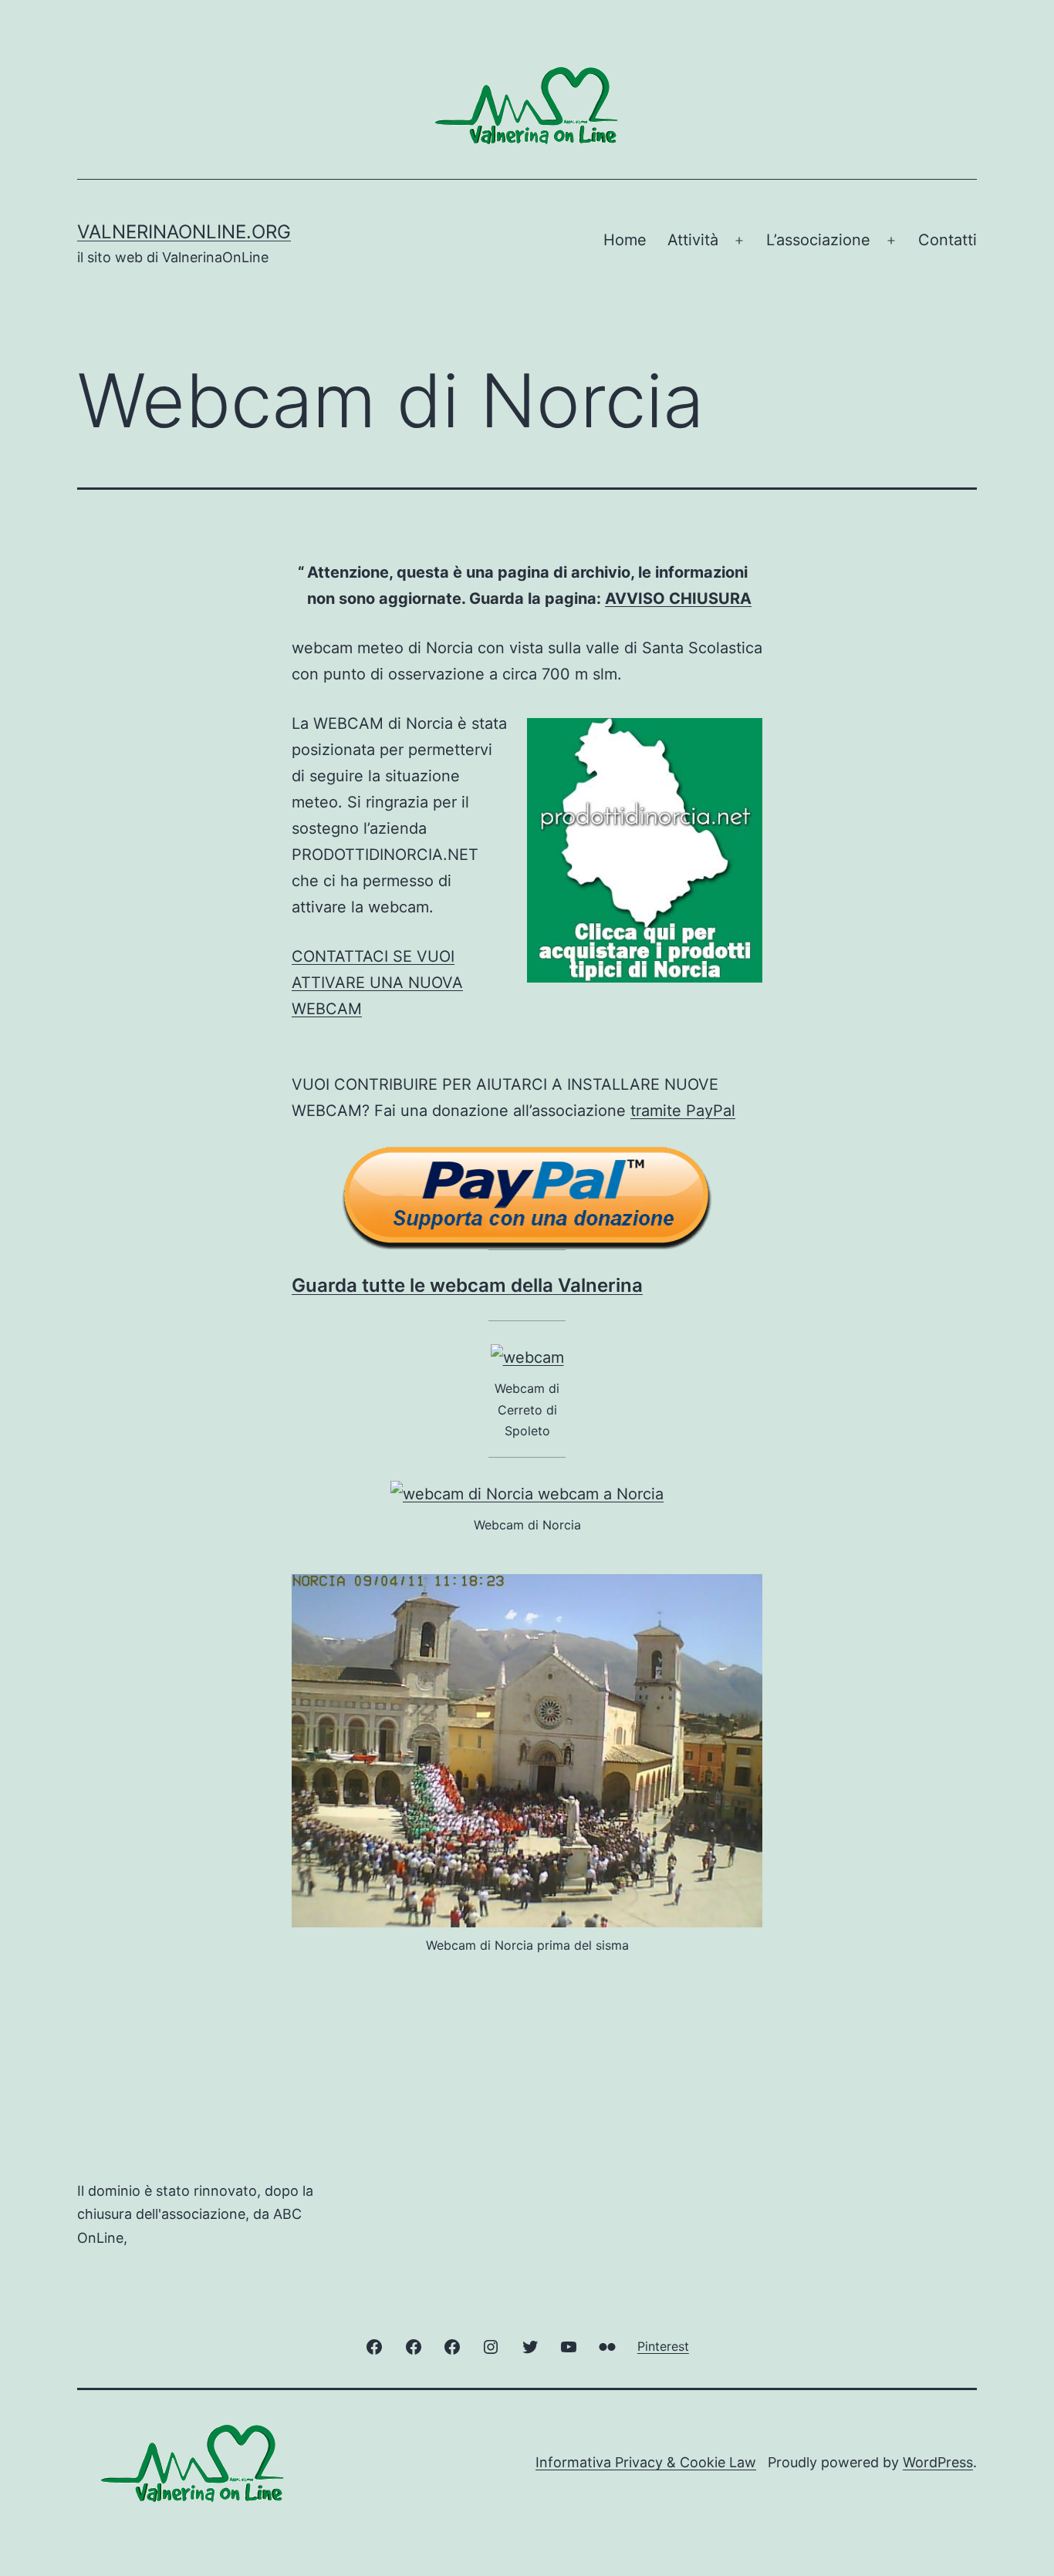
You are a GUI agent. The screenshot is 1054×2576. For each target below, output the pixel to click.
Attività (693, 240)
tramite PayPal (683, 1111)
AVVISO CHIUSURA (678, 598)
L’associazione (818, 240)
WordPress (938, 2462)
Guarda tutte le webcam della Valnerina (467, 1285)
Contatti (948, 240)
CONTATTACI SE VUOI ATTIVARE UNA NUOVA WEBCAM (377, 983)
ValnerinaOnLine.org (184, 232)
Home (625, 240)
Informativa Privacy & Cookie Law (646, 2462)
